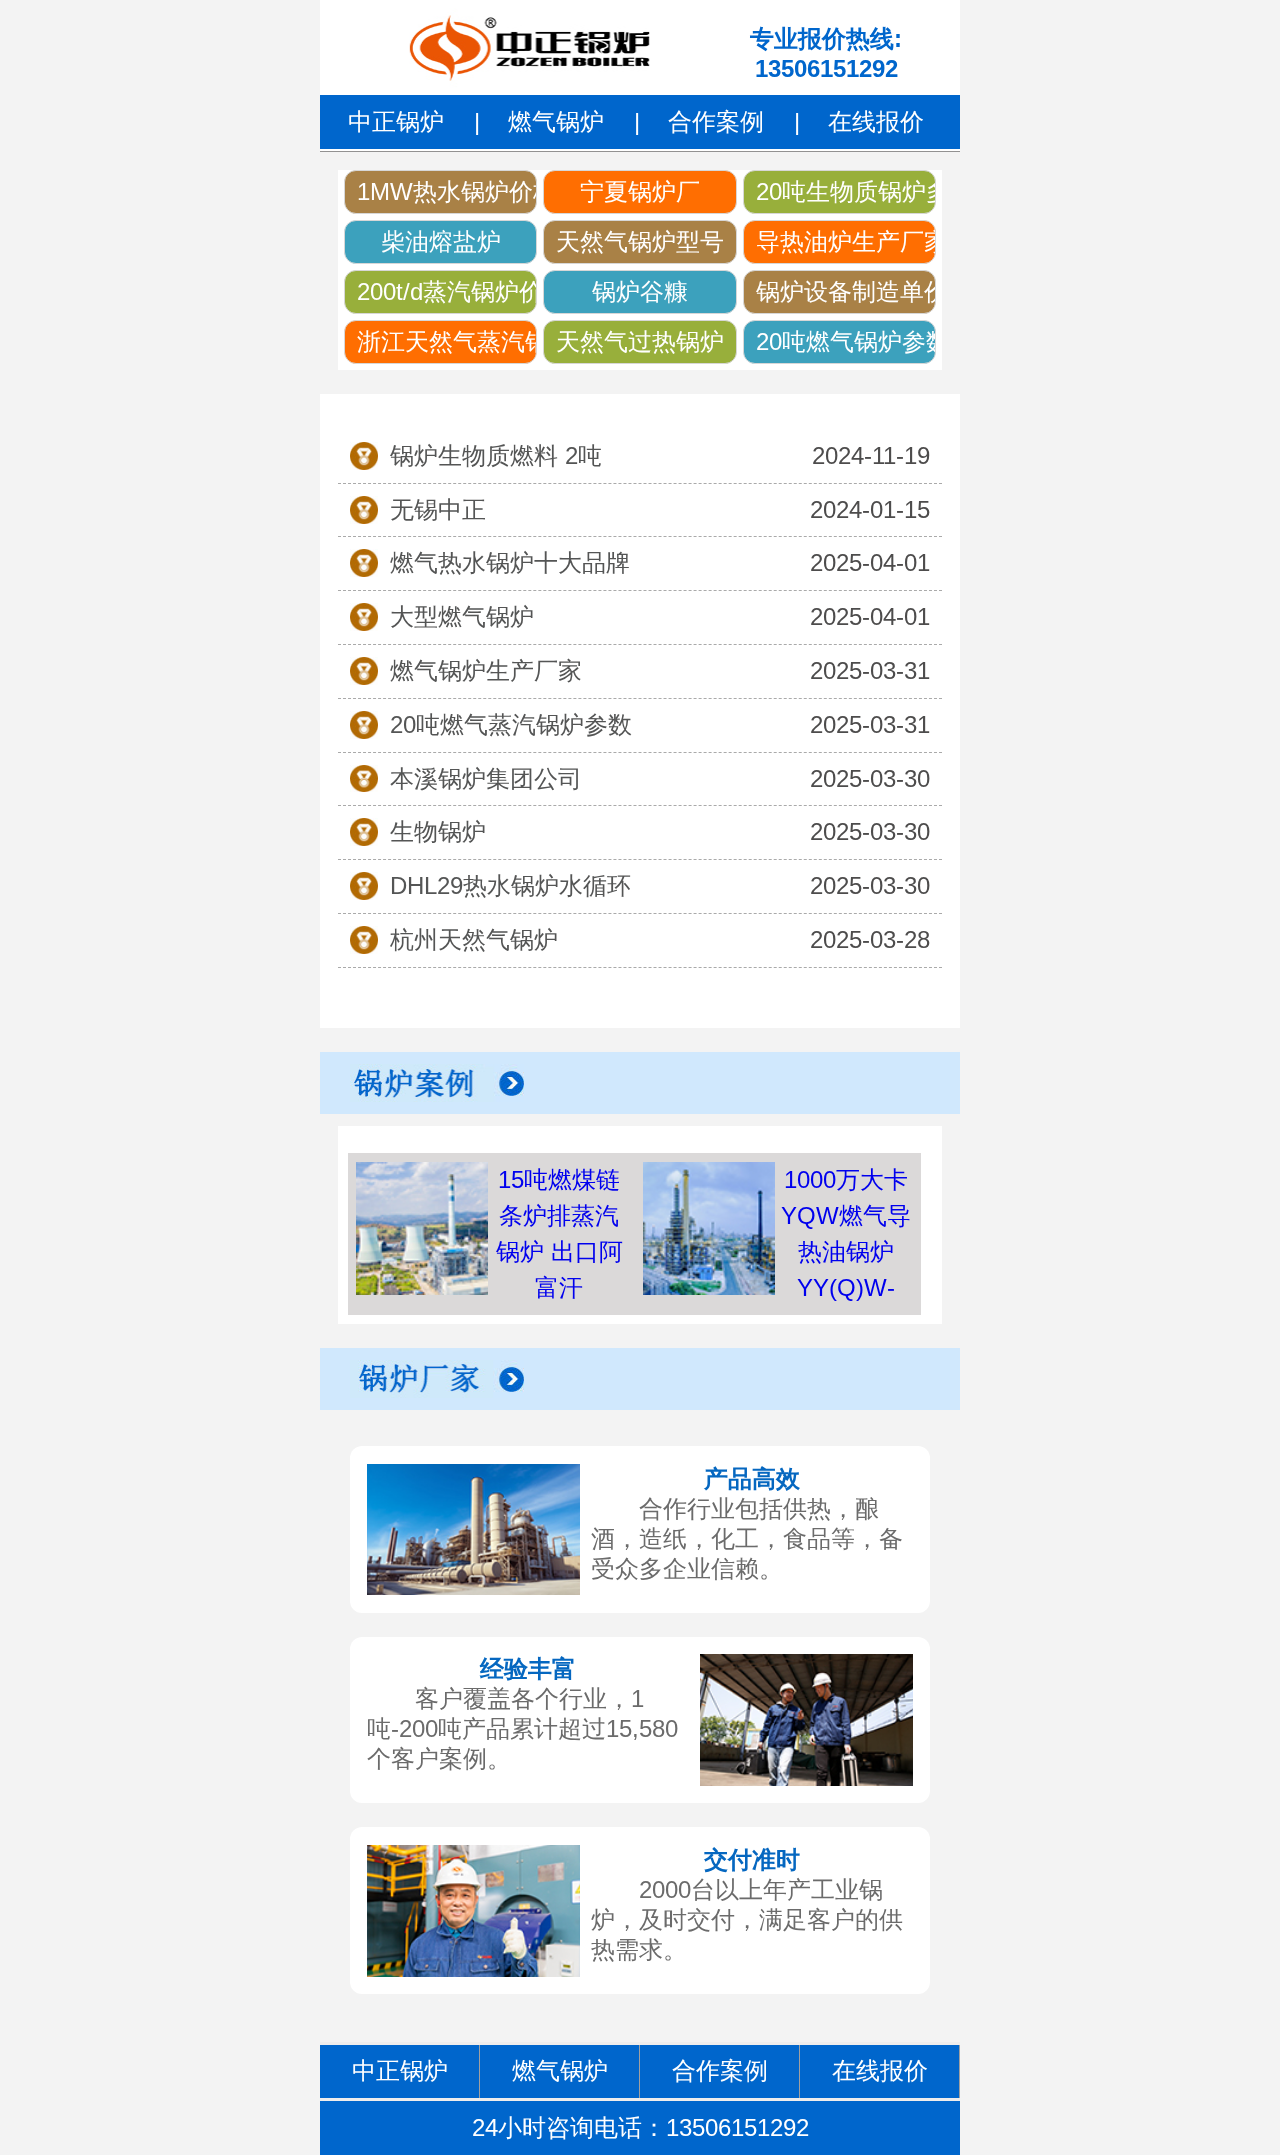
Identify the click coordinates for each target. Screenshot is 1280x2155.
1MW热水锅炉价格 (447, 191)
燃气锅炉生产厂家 (486, 670)
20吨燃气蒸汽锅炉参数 (511, 724)
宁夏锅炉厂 (640, 191)
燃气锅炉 (556, 121)
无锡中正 (438, 509)
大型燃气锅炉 (462, 616)
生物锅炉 (438, 831)
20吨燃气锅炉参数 (846, 341)
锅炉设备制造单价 (846, 291)
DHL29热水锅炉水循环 (510, 885)
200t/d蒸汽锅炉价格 (447, 291)
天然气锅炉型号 (640, 241)
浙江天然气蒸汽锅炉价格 (447, 341)
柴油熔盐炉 (441, 241)
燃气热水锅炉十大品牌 (510, 562)
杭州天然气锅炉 (474, 939)
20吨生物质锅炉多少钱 (846, 191)
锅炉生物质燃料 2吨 (496, 455)
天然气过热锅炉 (640, 341)
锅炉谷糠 (640, 291)
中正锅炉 (396, 121)
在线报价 (876, 121)
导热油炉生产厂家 (846, 241)
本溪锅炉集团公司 (486, 778)
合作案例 (716, 121)
